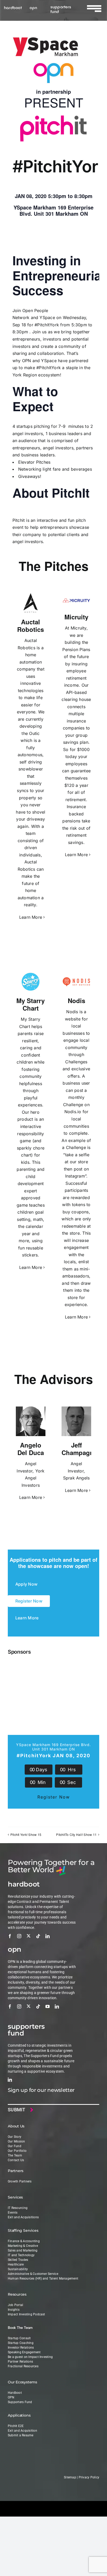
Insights (14, 2310)
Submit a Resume (21, 2435)
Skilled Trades (18, 2260)
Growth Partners (20, 2181)
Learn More (31, 917)
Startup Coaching (21, 2343)
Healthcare (16, 2264)
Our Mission (16, 2141)
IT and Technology (21, 2255)
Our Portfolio (17, 2151)
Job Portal (15, 2305)
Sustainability (18, 2269)
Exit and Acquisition (22, 2431)
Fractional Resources (23, 2366)
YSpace (47, 317)
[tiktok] (38, 1936)
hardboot (13, 7)
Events (13, 2213)
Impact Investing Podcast (26, 2314)
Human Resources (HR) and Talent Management (43, 2278)
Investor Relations (21, 2348)
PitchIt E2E (16, 2426)
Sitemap (70, 2477)
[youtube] (48, 2006)
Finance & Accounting (24, 2241)
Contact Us (16, 2160)
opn (33, 7)
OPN (27, 361)
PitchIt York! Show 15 (26, 1834)
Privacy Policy (89, 2477)
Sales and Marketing (23, 2250)
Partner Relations (20, 2362)
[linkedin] (48, 1936)
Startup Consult (19, 2338)
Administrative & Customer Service (33, 2274)
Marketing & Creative (23, 2246)
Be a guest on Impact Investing (30, 2357)
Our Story (15, 2137)
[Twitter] (29, 1936)
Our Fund (15, 2146)
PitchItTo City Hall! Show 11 (76, 1834)
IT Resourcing (18, 2208)
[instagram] (19, 1936)
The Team (15, 2155)
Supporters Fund (20, 2402)
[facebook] (10, 1936)
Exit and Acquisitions (23, 2217)
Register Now (54, 1797)
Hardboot (15, 2393)
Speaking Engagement (24, 2352)
